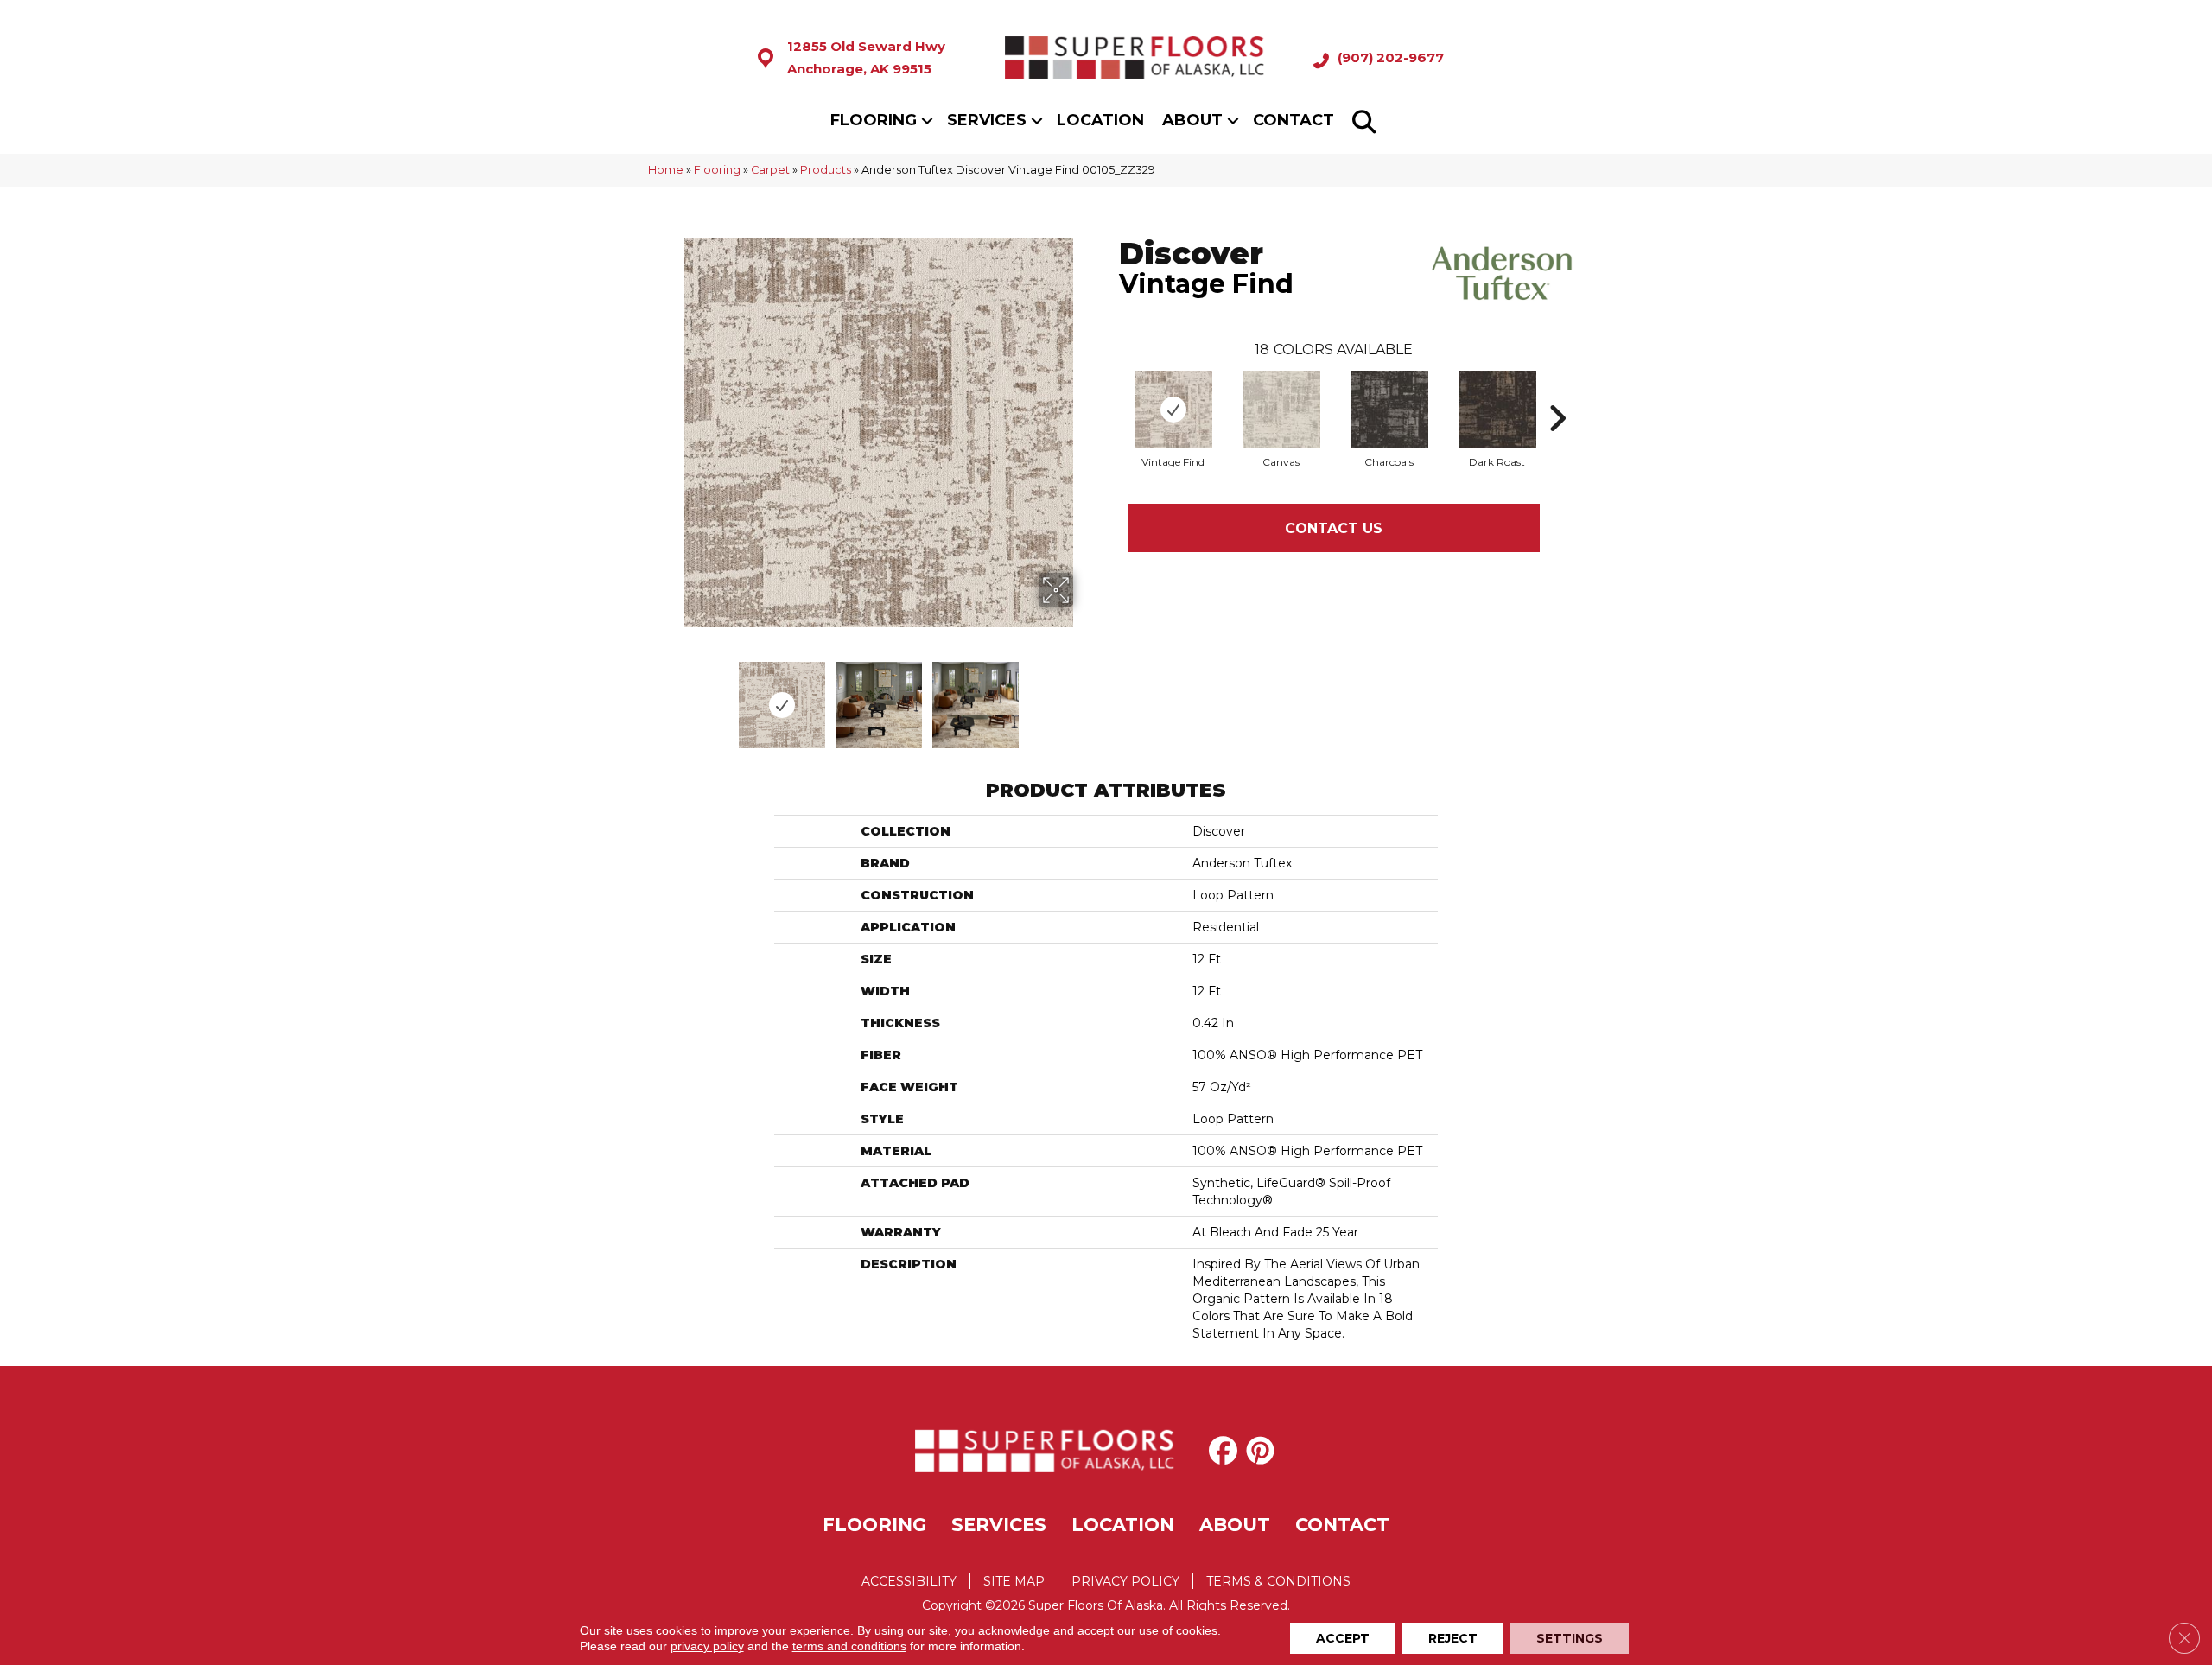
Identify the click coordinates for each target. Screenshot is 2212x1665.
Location (1100, 120)
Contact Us (1334, 528)
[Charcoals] (1389, 410)
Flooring (874, 120)
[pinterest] (1264, 1451)
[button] (927, 121)
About (1192, 120)
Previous (672, 696)
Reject (1453, 1638)
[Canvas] (1281, 410)
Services (987, 120)
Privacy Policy (1125, 1581)
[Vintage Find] (1173, 410)
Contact (1294, 120)
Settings (1570, 1638)
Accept (1343, 1638)
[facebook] (1227, 1451)
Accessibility (909, 1581)
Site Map (1014, 1581)
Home (666, 170)
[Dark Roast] (1497, 410)
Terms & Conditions (1278, 1581)
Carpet (770, 170)
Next (1084, 696)
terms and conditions (849, 1646)
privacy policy (707, 1646)
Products (826, 170)
